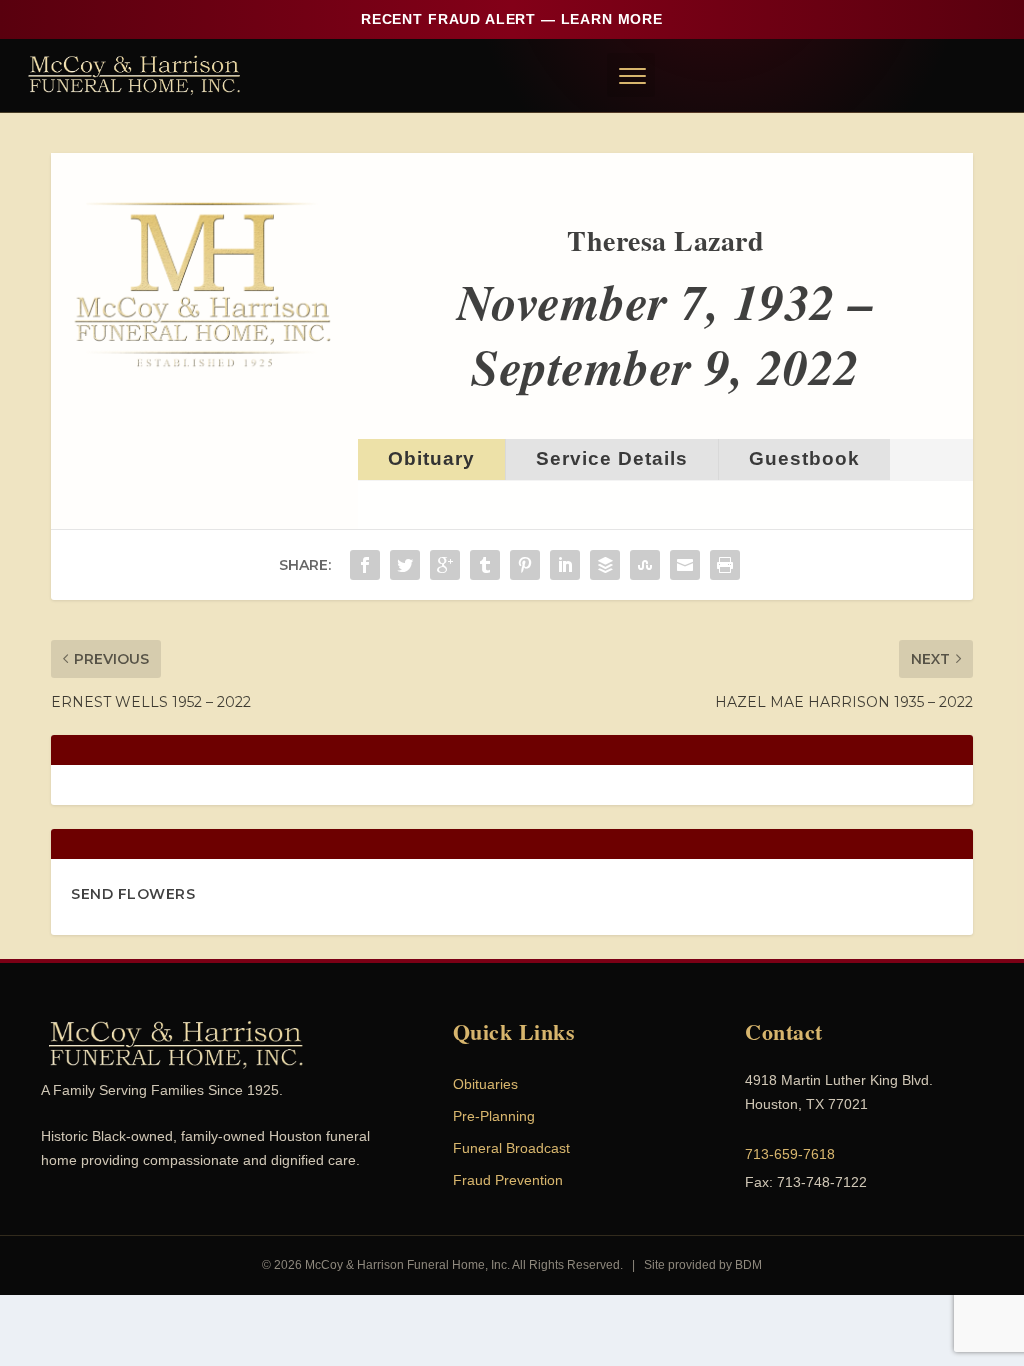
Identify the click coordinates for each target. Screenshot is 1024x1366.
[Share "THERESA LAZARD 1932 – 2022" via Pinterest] (525, 565)
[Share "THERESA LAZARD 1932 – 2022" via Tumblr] (485, 565)
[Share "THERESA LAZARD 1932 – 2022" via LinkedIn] (565, 565)
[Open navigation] (631, 75)
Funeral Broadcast (511, 1148)
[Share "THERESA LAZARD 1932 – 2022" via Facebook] (365, 565)
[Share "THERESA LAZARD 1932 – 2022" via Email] (685, 565)
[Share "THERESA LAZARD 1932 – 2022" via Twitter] (405, 565)
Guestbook (804, 458)
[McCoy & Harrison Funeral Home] (134, 75)
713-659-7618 (790, 1154)
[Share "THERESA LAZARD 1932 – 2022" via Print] (725, 565)
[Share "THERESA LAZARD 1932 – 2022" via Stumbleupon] (645, 565)
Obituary (431, 458)
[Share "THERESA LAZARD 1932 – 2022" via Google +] (445, 565)
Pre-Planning (494, 1116)
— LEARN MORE (512, 19)
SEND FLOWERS (133, 894)
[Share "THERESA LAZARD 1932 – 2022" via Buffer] (605, 565)
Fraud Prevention (508, 1180)
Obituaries (485, 1084)
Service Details (612, 458)
